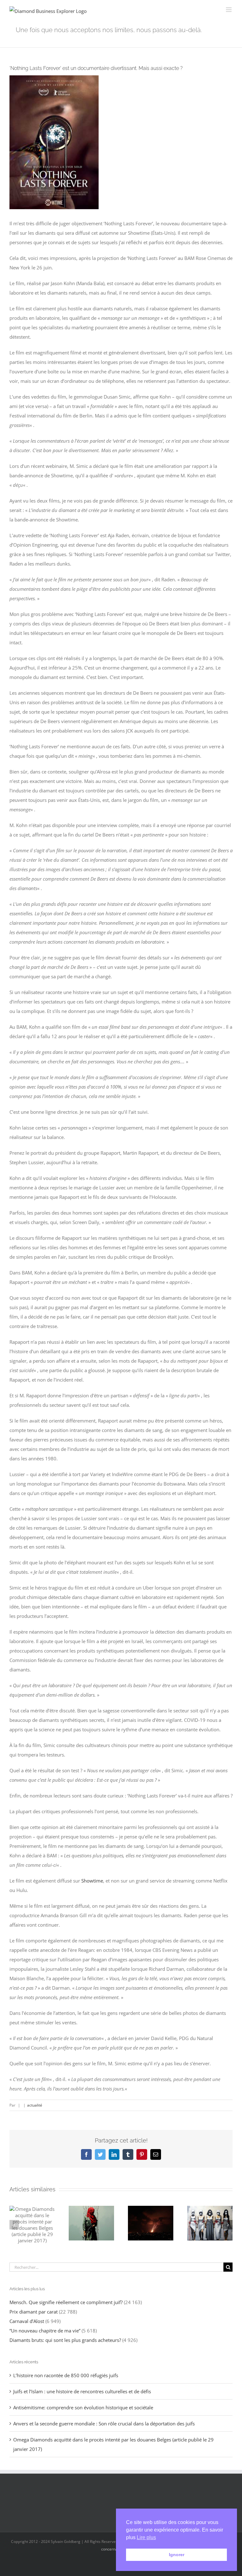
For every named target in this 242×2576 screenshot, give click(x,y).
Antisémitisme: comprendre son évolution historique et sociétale (83, 2407)
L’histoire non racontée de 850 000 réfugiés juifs (66, 2375)
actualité (35, 2105)
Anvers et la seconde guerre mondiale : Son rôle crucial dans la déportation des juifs (104, 2424)
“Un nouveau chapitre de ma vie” (45, 2331)
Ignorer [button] (177, 2555)
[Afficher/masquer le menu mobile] (229, 10)
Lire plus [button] (146, 2537)
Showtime (92, 1881)
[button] (14, 2225)
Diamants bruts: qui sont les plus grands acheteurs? (65, 2340)
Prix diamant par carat (34, 2312)
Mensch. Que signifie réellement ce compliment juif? (66, 2302)
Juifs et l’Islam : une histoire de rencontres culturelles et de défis (82, 2391)
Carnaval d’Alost (27, 2321)
